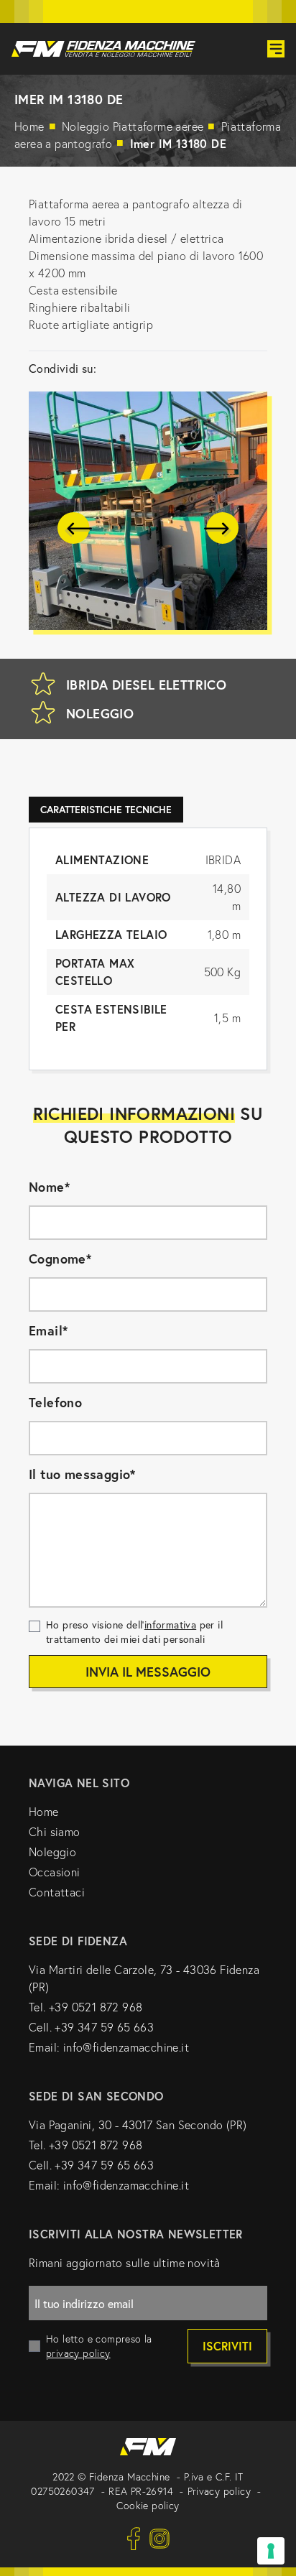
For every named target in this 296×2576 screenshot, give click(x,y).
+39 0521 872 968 (96, 2007)
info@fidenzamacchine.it (126, 2047)
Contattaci (57, 1892)
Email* (48, 1330)
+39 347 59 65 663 (104, 2027)
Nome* (49, 1187)
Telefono (55, 1402)
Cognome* (60, 1259)
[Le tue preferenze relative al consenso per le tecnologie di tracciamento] (271, 2551)
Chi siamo (55, 1832)
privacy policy (78, 2353)
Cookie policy (148, 2506)
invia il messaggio (148, 1672)
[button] (75, 528)
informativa (170, 1625)
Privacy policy (219, 2491)
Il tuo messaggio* (82, 1474)
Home (29, 126)
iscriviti (227, 2346)
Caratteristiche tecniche (106, 810)
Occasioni (55, 1872)
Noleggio (134, 126)
